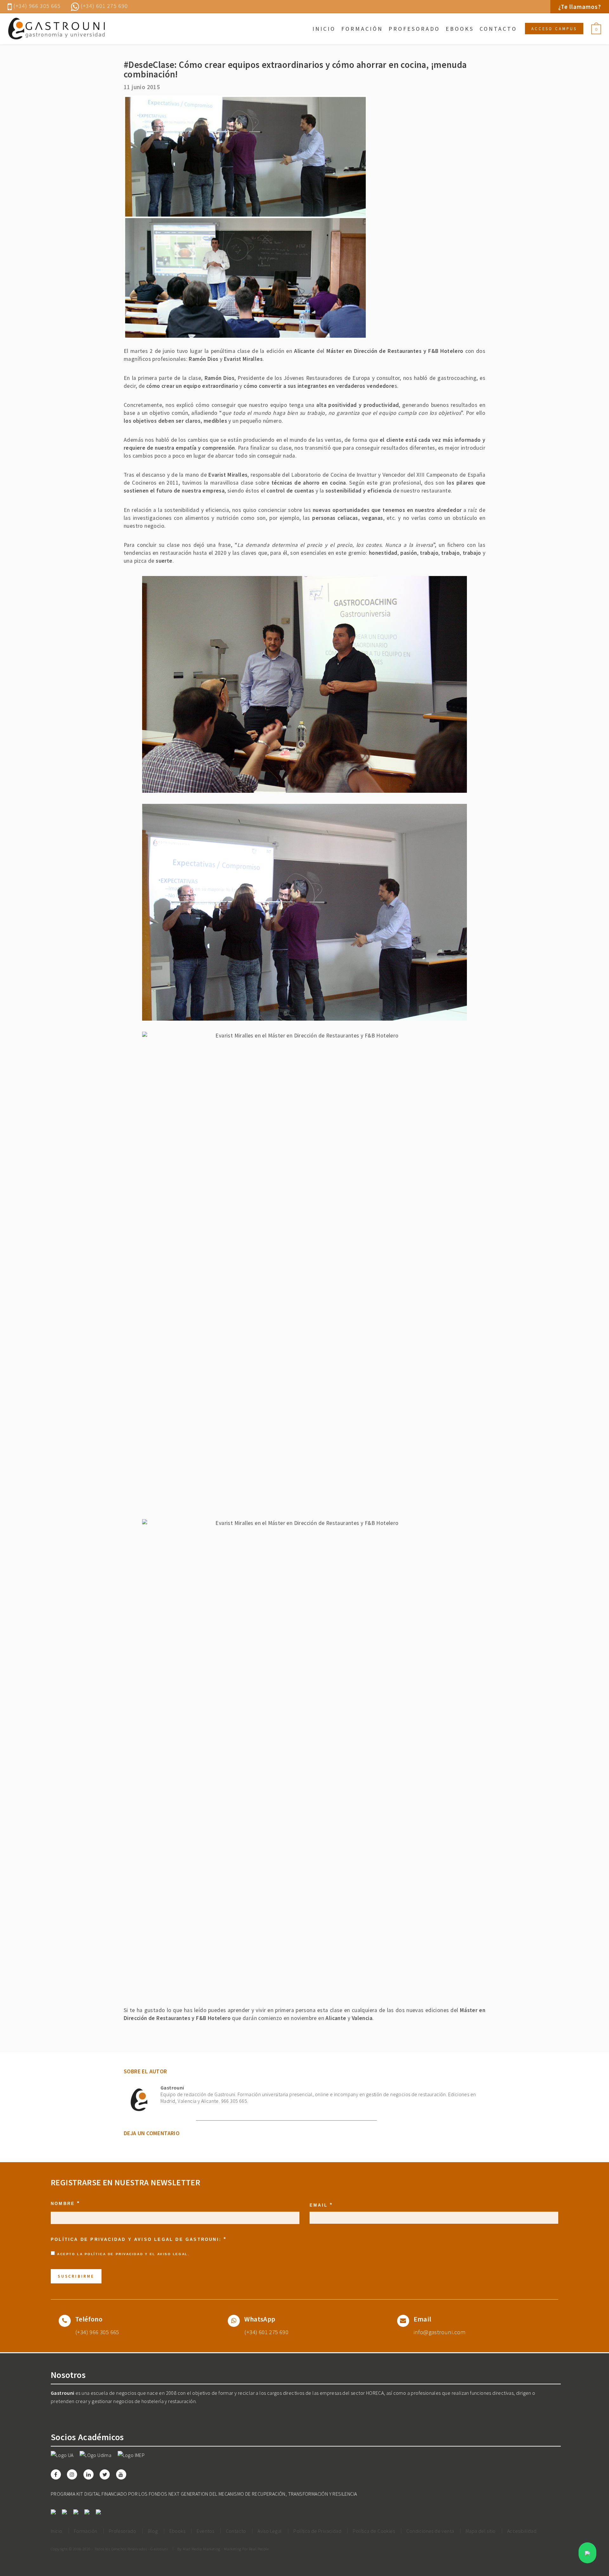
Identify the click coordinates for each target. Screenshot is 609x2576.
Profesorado (414, 29)
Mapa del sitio (481, 2531)
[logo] (56, 29)
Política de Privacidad (114, 2254)
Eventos (205, 2531)
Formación (362, 29)
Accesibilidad (522, 2531)
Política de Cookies (374, 2531)
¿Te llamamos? (580, 7)
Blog (153, 2531)
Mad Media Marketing (202, 2549)
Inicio (324, 29)
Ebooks (460, 29)
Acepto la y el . (123, 2254)
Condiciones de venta (430, 2531)
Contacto (498, 29)
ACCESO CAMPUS (554, 29)
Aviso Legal (173, 2254)
